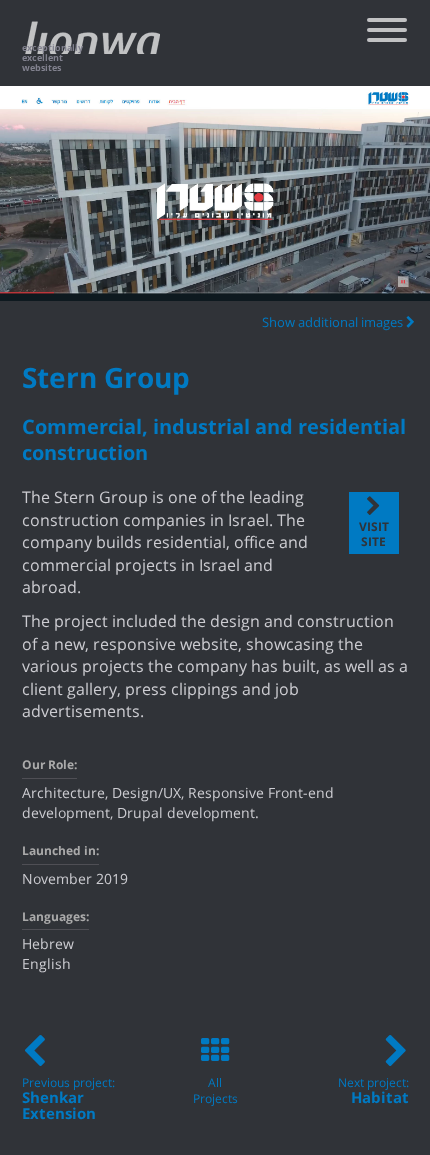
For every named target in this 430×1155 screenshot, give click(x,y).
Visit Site (374, 535)
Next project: (373, 1091)
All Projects (215, 1091)
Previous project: (68, 1099)
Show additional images (334, 323)
